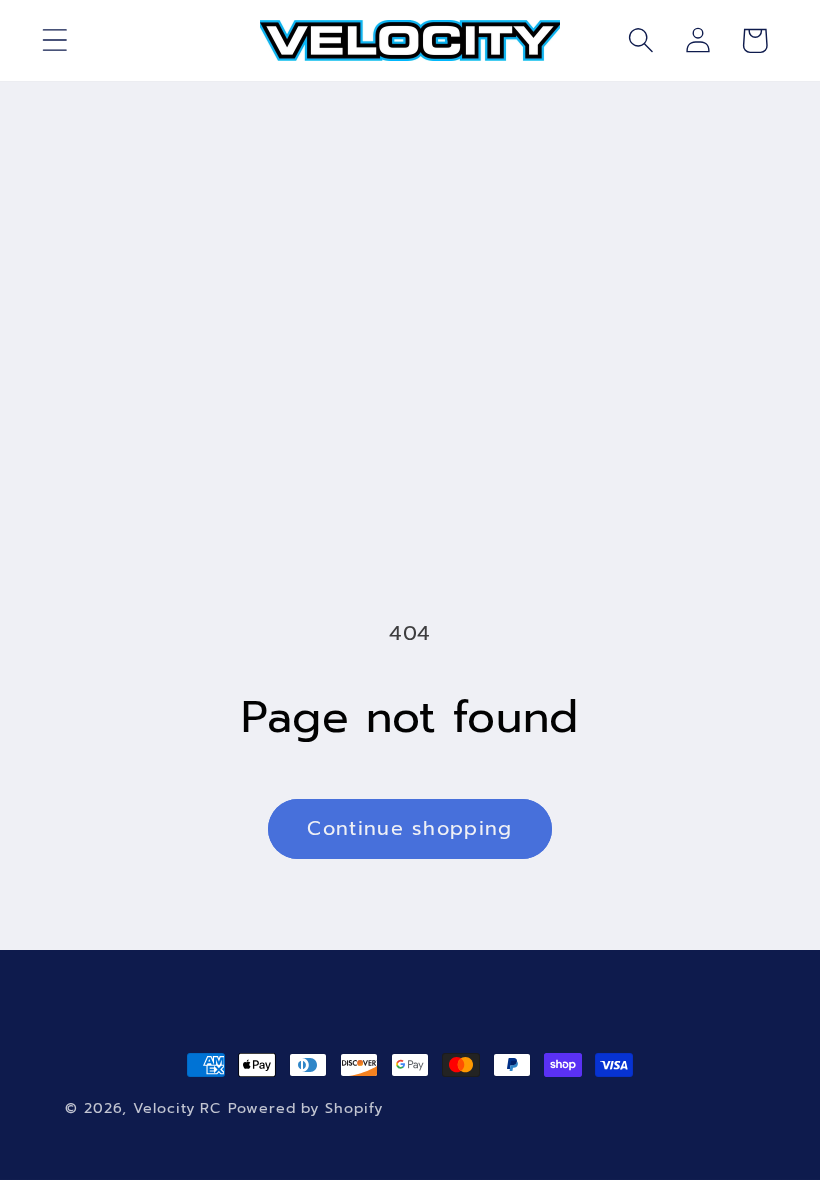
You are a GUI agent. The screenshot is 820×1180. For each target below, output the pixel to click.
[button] (54, 40)
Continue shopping (409, 828)
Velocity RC (177, 1108)
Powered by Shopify (305, 1108)
